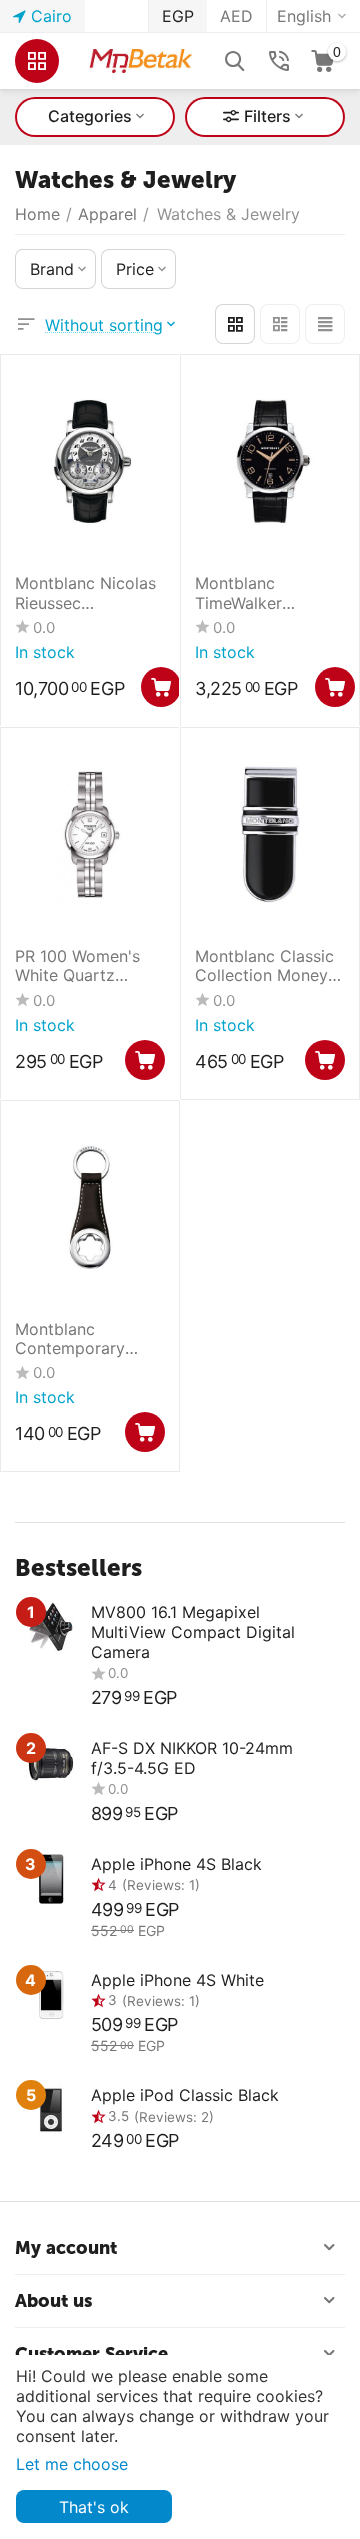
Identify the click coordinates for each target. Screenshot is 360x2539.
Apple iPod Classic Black (185, 2095)
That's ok (94, 2507)
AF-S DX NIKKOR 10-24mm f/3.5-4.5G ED (192, 1758)
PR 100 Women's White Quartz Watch (77, 966)
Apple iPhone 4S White (177, 1980)
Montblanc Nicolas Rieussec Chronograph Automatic (85, 593)
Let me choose (72, 2464)
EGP (178, 16)
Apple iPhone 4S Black (176, 1864)
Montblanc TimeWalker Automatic (238, 593)
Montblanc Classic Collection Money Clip (264, 966)
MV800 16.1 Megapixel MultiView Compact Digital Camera (193, 1632)
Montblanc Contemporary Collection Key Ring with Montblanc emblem (88, 1339)
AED (236, 16)
